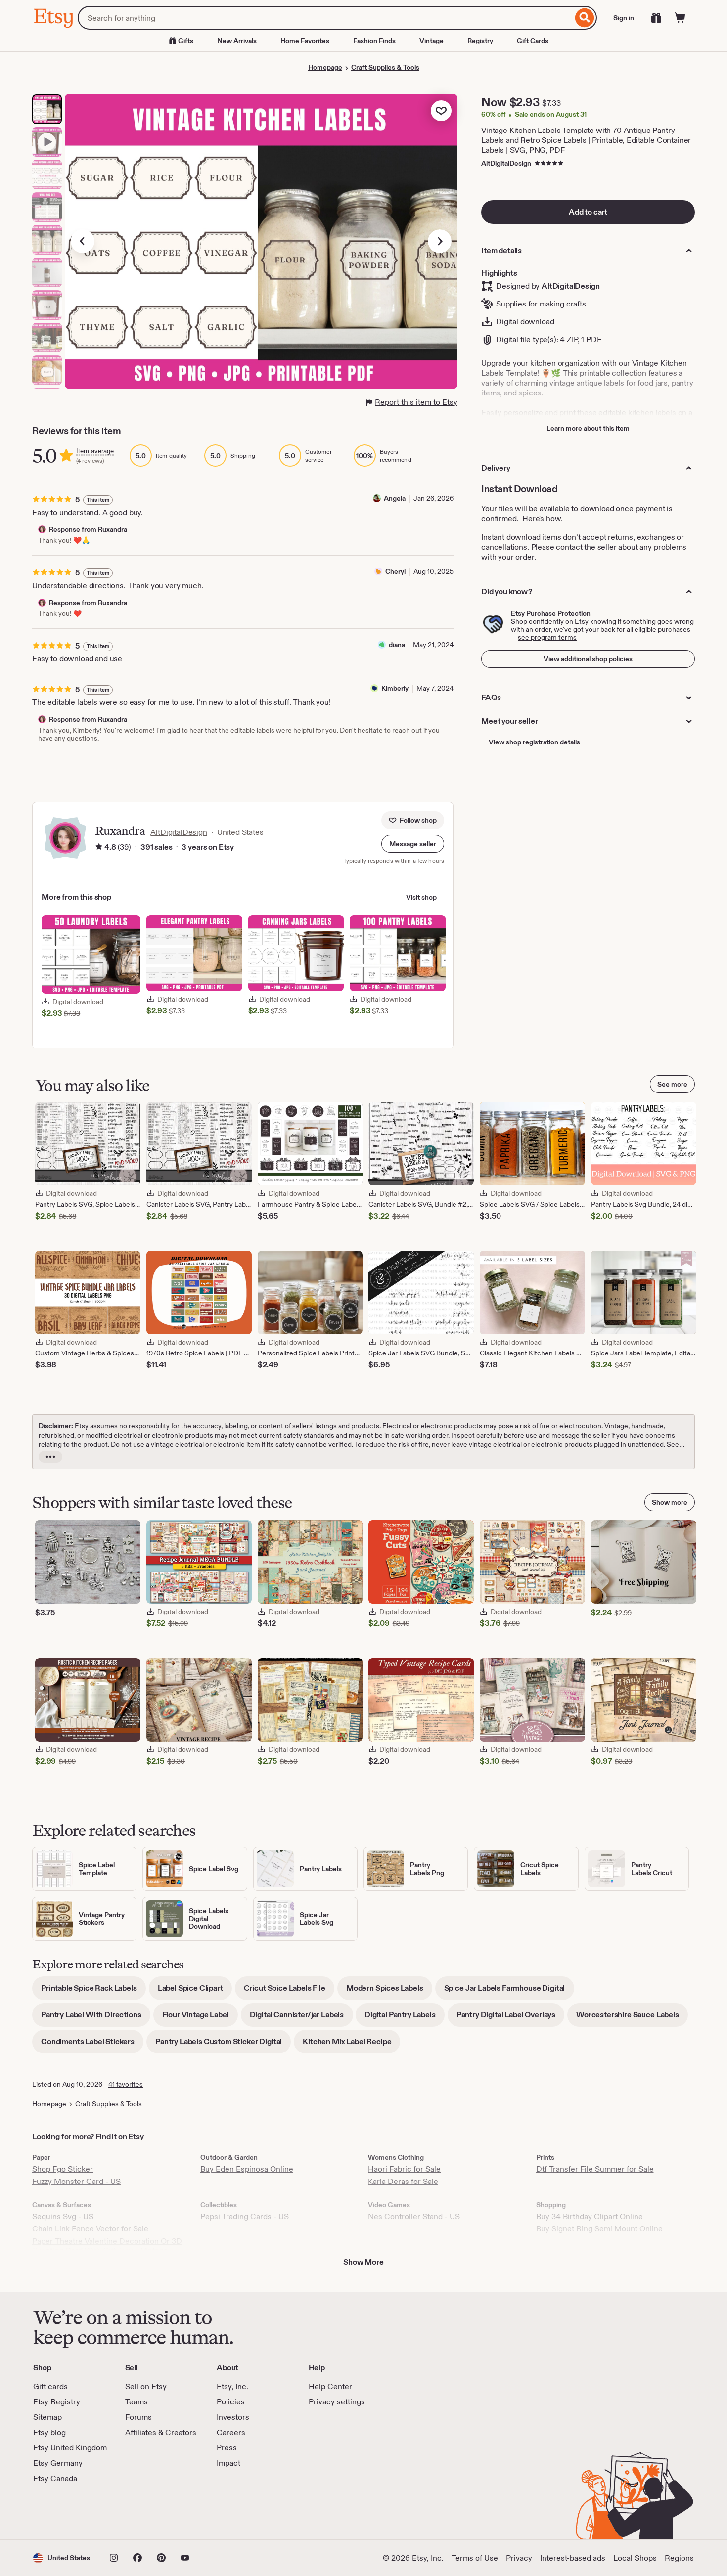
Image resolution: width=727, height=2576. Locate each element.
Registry (480, 41)
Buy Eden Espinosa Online (247, 2169)
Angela (395, 498)
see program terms (547, 637)
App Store (67, 2512)
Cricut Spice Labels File (289, 1991)
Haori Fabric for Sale (404, 2169)
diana (397, 645)
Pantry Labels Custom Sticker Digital (223, 2045)
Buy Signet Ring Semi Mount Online (599, 2229)
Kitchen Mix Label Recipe (351, 2045)
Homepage (325, 67)
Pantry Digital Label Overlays (510, 2018)
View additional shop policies (588, 659)
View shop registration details (534, 742)
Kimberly (395, 688)
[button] (413, 844)
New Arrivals (237, 41)
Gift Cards (533, 41)
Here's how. (542, 518)
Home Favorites (305, 41)
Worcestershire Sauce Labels (632, 2018)
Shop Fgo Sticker (63, 2169)
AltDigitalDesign (506, 163)
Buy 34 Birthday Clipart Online (590, 2216)
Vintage (432, 41)
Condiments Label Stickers (92, 2045)
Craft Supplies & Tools (385, 67)
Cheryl (395, 571)
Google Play (141, 2512)
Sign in (624, 18)
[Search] (585, 18)
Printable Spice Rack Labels (93, 1991)
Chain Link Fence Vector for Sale (90, 2229)
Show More (363, 2262)
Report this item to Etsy (416, 402)
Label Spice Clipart (195, 1991)
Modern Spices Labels (389, 1991)
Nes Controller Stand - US (414, 2216)
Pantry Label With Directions (96, 2018)
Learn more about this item (588, 428)
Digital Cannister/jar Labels (301, 2018)
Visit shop (421, 897)
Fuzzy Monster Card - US (76, 2181)
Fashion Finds (374, 41)
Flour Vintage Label (200, 2018)
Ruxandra (120, 831)
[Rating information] (99, 847)
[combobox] (325, 18)
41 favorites (126, 2084)
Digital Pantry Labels (405, 2018)
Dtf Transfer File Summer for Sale (595, 2169)
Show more (670, 1502)
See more (672, 1084)
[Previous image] (83, 241)
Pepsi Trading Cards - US (245, 2216)
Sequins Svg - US (63, 2216)
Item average (95, 451)
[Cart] (680, 18)
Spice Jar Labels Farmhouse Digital (509, 1991)
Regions (679, 2558)
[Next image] (440, 241)
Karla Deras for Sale (403, 2181)
